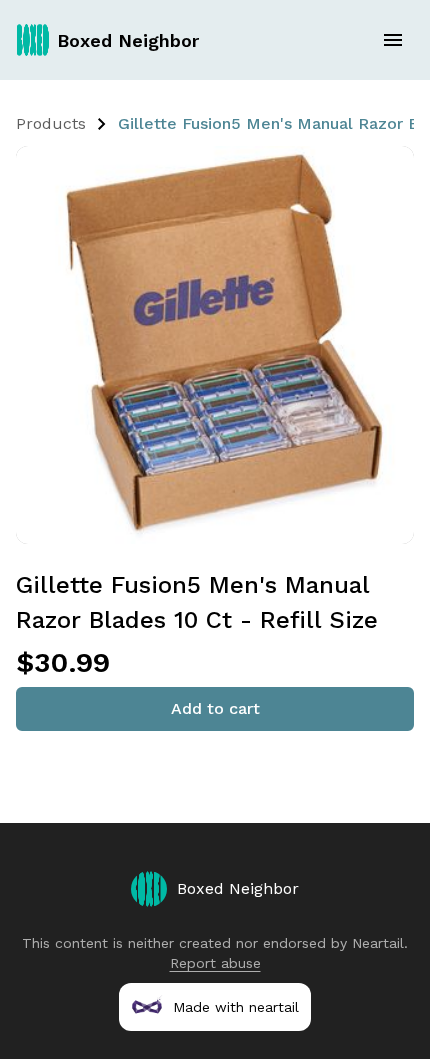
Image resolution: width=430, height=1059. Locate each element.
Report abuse (215, 963)
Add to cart (215, 708)
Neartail (378, 943)
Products (51, 123)
